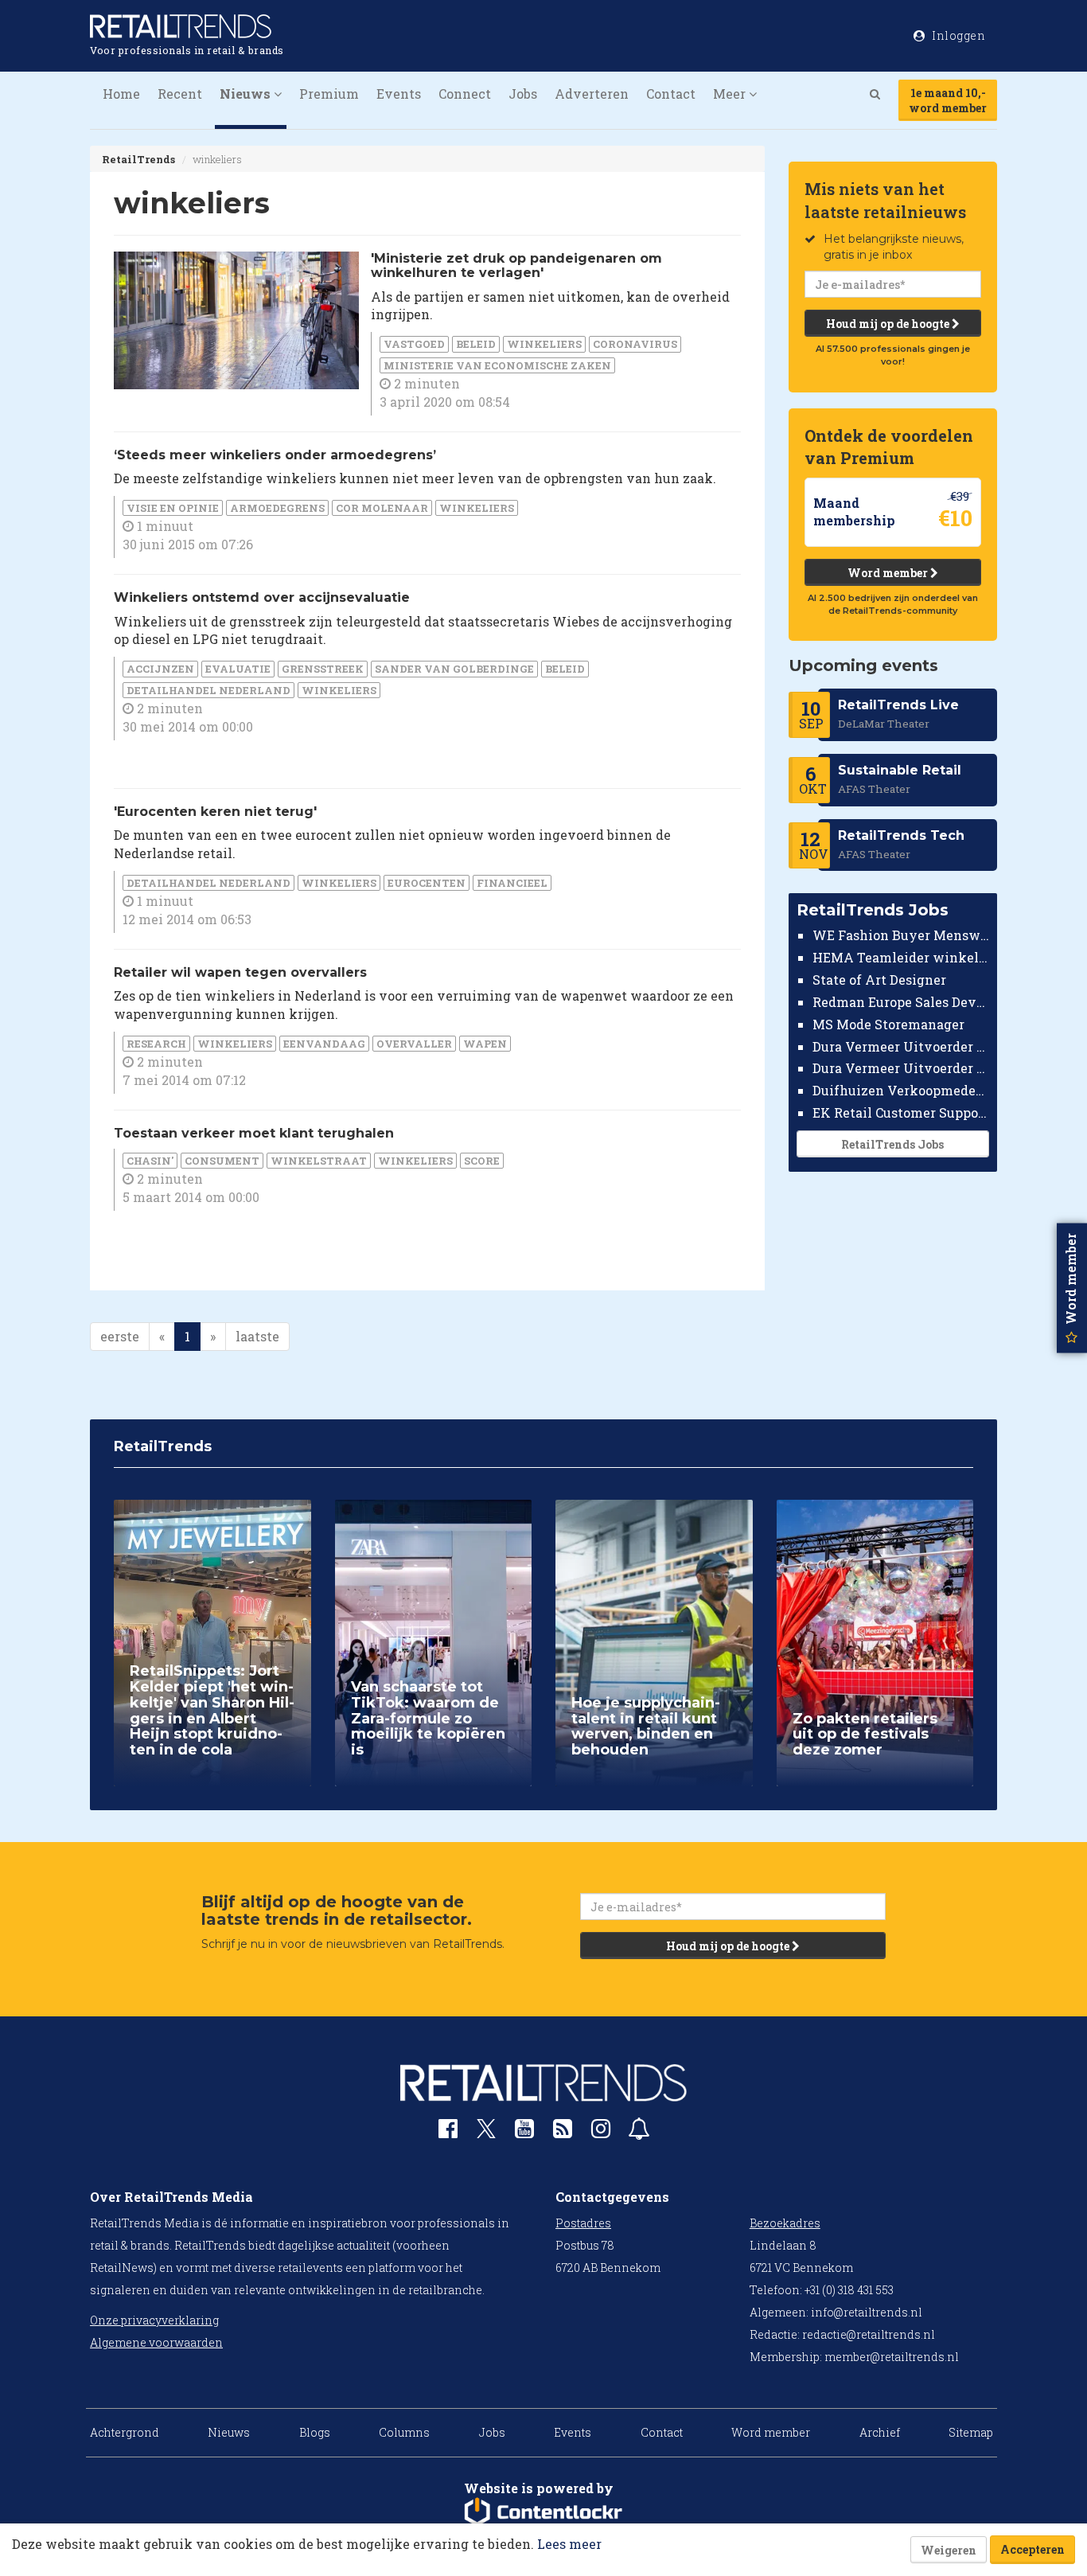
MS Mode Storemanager (888, 1024)
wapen (485, 1044)
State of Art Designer (879, 980)
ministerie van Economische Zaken (497, 365)
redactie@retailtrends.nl (869, 2334)
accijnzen (160, 669)
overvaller (414, 1044)
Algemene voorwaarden (156, 2342)
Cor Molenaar (382, 508)
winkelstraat (319, 1161)
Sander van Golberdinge (454, 669)
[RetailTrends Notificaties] (639, 2132)
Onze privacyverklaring (154, 2320)
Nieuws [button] (247, 94)
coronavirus (635, 344)
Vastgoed (414, 344)
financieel (512, 883)
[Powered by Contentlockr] (543, 2512)
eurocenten (427, 883)
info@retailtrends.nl (867, 2312)
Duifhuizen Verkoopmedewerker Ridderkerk (901, 1090)
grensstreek (323, 669)
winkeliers (544, 344)
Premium (329, 94)
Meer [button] (731, 94)
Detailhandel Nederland (208, 690)
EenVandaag (324, 1044)
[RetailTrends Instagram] (601, 2132)
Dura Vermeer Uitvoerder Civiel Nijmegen (901, 1068)
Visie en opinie (173, 508)
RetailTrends (138, 159)
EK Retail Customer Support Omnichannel (901, 1112)
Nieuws (229, 2432)
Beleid (476, 344)
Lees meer (569, 2544)
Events (399, 94)
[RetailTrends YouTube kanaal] (524, 2132)
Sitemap (971, 2432)
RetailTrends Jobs (892, 1144)
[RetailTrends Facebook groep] (448, 2132)
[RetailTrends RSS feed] (563, 2132)
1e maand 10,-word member (948, 100)
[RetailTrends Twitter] (486, 2134)
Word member (889, 573)
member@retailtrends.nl (892, 2357)
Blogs (315, 2432)
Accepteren (1032, 2549)
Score (482, 1161)
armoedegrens (277, 508)
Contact (671, 94)
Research (156, 1044)
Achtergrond (125, 2432)
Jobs (523, 94)
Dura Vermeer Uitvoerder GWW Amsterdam (901, 1046)
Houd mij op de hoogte (889, 324)
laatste (257, 1336)
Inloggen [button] (958, 35)
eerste (120, 1336)
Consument (222, 1161)
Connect (465, 94)
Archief (880, 2432)
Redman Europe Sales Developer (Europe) (901, 1002)
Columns (404, 2432)
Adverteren (592, 94)
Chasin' (150, 1161)
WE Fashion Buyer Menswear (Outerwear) (901, 935)
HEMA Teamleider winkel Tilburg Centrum (901, 957)
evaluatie (238, 669)
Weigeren (949, 2550)
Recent (180, 94)
